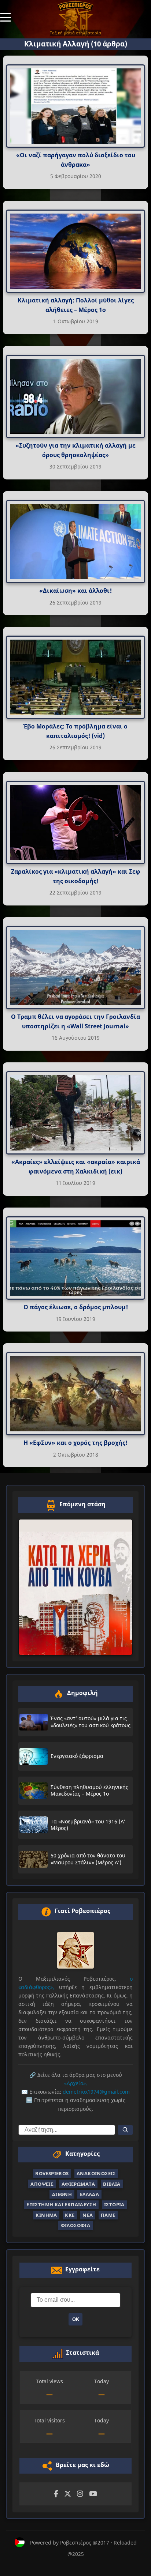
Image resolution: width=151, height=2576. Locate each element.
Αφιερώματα (78, 2184)
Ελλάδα (89, 2194)
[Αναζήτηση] (125, 2130)
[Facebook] (56, 2494)
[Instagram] (80, 2494)
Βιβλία (112, 2184)
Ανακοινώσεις (96, 2173)
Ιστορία (114, 2204)
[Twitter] (68, 2494)
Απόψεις (42, 2184)
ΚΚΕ (70, 2215)
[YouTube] (93, 2494)
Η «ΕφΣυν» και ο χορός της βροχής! (75, 1443)
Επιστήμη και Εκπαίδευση (61, 2204)
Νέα (88, 2215)
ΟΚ (76, 2319)
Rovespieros (52, 2173)
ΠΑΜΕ (108, 2215)
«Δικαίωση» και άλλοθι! (75, 591)
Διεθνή (62, 2194)
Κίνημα (46, 2215)
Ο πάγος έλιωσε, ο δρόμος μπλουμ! (76, 1307)
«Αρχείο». (76, 2083)
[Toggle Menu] (5, 17)
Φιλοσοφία (76, 2225)
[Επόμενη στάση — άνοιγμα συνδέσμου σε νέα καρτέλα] (75, 1587)
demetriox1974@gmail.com (96, 2092)
